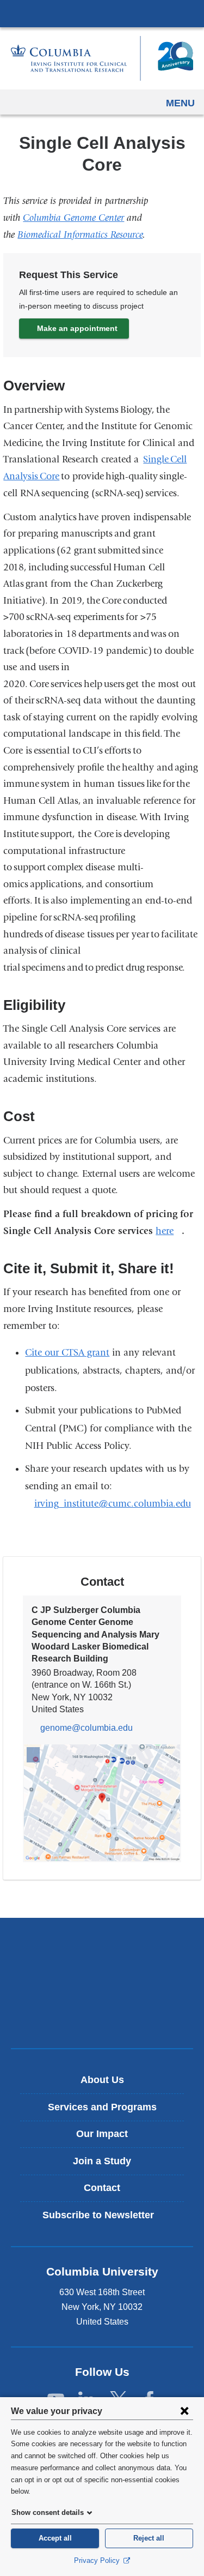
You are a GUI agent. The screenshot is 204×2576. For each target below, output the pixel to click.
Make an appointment (77, 328)
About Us (102, 2080)
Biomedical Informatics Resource (80, 235)
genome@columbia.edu (86, 1728)
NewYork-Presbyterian (102, 1983)
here (169, 1231)
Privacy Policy (98, 2560)
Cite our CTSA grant (67, 1353)
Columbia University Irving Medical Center (102, 13)
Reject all (149, 2538)
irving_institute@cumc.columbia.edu (112, 1504)
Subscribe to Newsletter (106, 2219)
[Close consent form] (184, 2411)
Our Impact (102, 2134)
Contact (102, 2188)
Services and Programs (102, 2107)
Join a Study (102, 2161)
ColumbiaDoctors (102, 2017)
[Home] (102, 58)
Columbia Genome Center (73, 218)
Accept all (55, 2538)
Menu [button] (180, 103)
